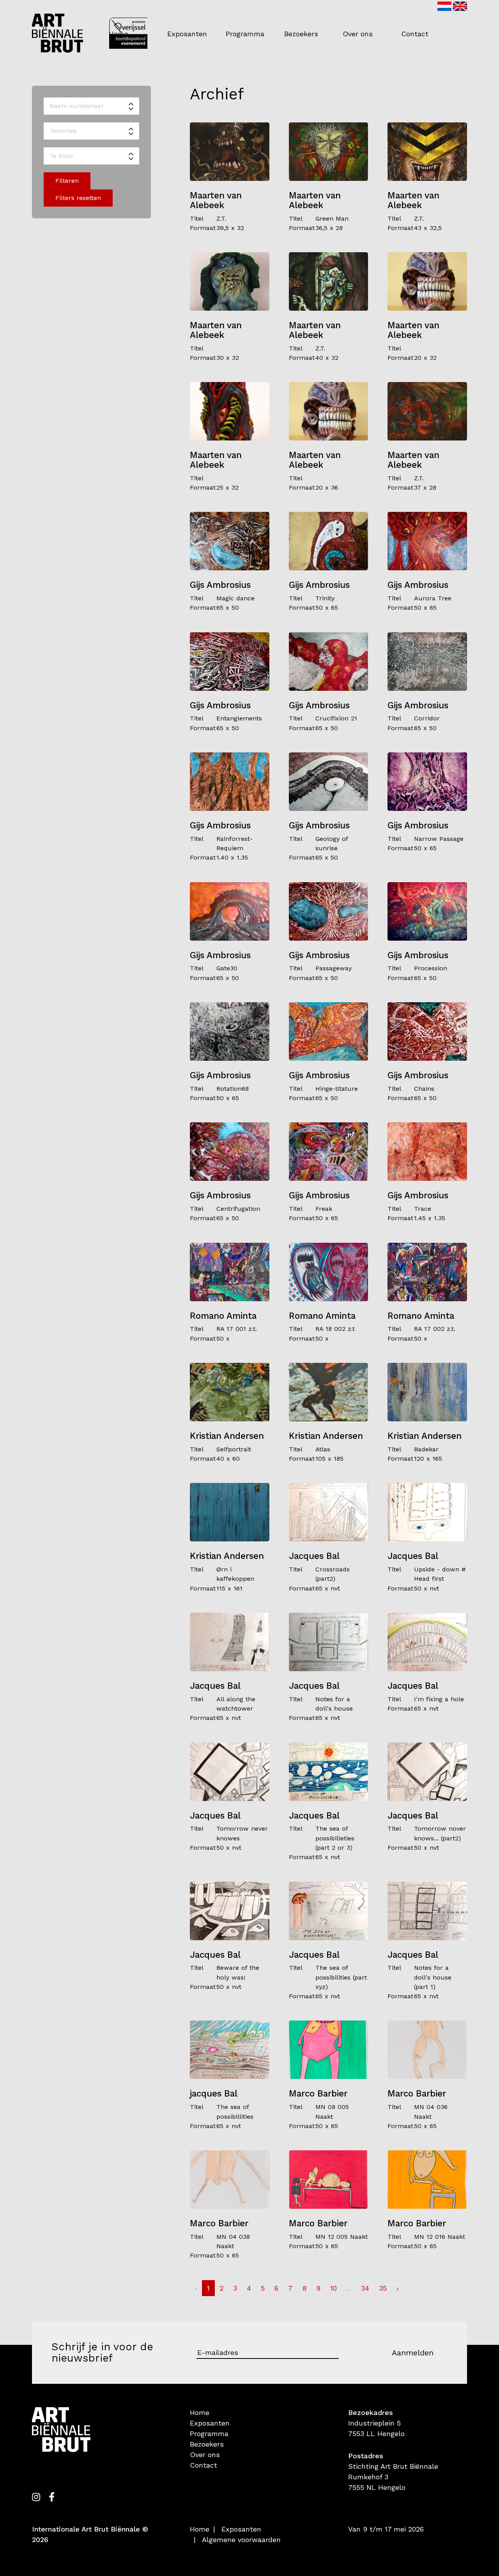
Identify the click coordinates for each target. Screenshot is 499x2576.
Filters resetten (78, 198)
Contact (415, 34)
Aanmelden (413, 2353)
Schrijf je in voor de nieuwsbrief (102, 2353)
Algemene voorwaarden (241, 2540)
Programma (245, 34)
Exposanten (187, 34)
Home (119, 34)
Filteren (67, 181)
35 (383, 2288)
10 (334, 2288)
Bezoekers (301, 34)
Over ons (358, 34)
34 (365, 2288)
